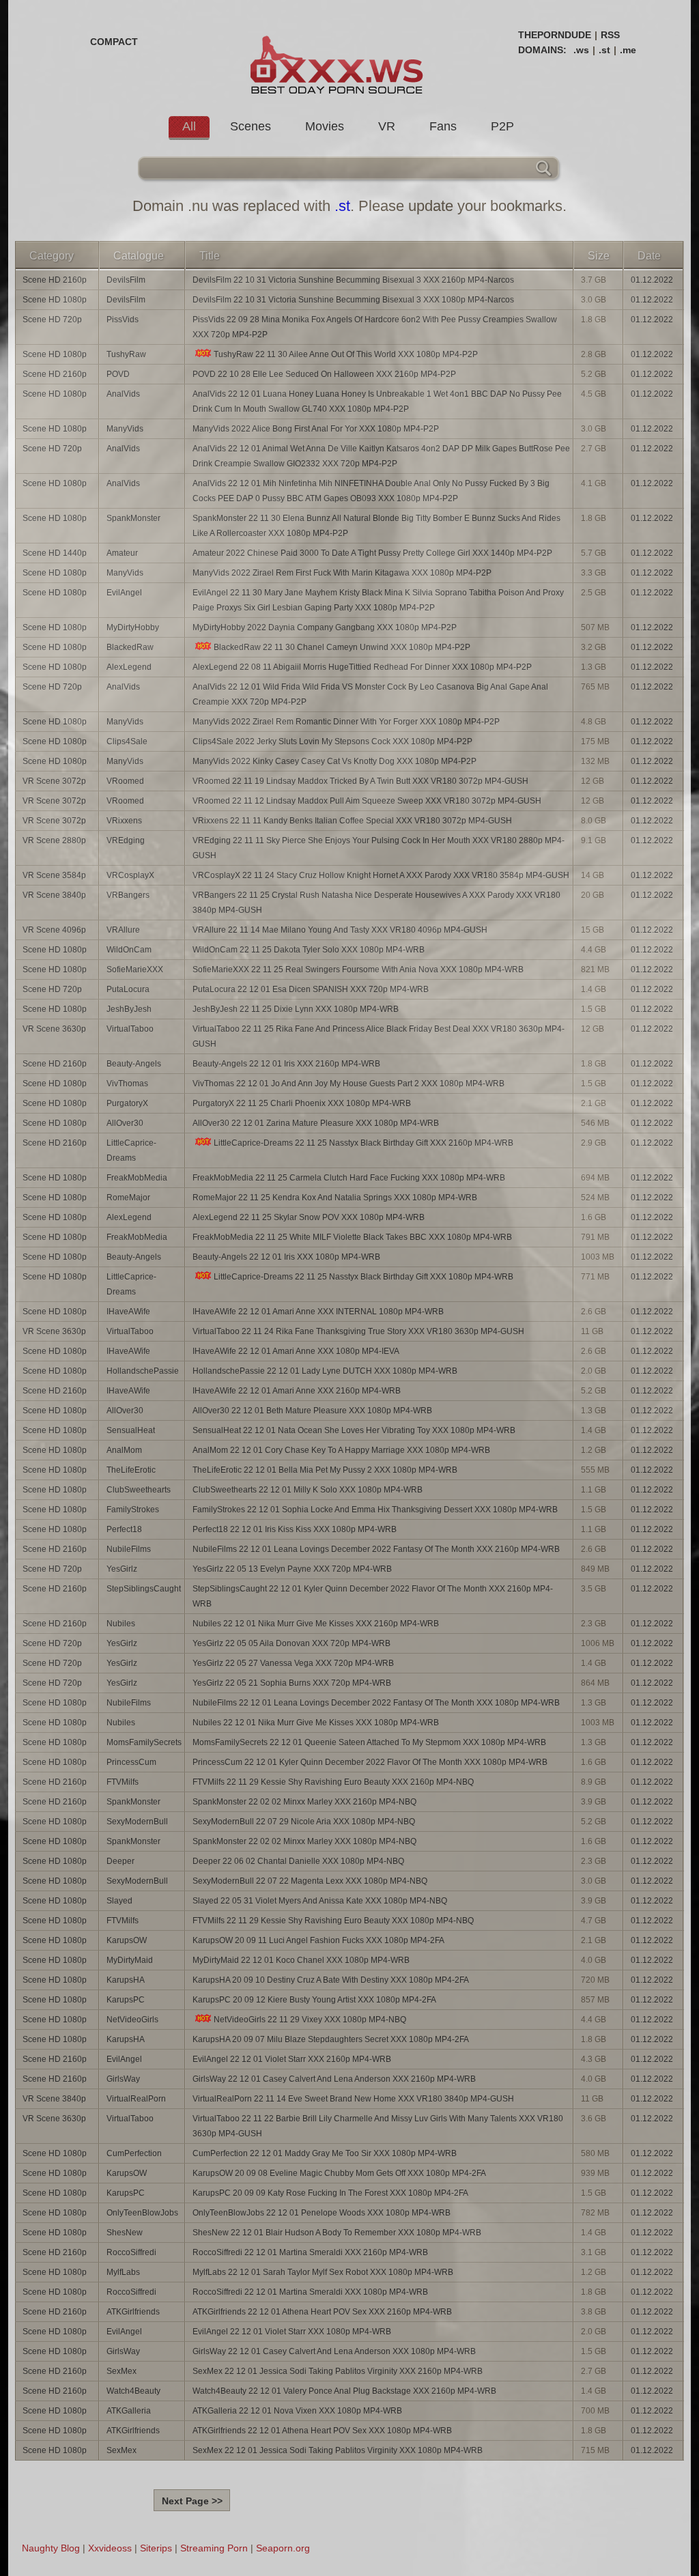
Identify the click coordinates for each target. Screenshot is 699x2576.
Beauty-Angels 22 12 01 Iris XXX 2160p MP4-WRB (286, 1064)
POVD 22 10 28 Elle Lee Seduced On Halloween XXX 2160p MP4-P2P (324, 374)
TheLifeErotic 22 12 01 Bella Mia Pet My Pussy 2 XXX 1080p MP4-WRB (325, 1470)
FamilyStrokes (133, 1510)
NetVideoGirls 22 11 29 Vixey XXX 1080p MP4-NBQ (310, 2020)
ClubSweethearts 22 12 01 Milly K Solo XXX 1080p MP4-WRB (308, 1490)
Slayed (119, 1901)
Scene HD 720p (52, 320)
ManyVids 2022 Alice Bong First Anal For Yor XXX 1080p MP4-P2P (316, 429)
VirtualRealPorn (136, 2099)
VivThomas (127, 1084)
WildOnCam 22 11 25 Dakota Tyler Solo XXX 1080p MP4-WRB (309, 950)
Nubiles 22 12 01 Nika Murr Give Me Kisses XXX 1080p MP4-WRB (316, 1723)
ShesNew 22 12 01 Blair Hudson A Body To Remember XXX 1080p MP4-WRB (337, 2233)
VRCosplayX (130, 875)
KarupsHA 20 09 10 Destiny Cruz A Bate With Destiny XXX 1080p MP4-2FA (331, 1980)
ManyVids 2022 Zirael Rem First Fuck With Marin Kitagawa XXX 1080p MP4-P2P (342, 573)
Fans (443, 126)
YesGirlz (122, 1569)
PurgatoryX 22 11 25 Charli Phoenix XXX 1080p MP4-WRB (302, 1103)
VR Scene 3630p (54, 1029)
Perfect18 (124, 1529)
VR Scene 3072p (54, 781)
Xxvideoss (110, 2548)
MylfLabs (123, 2272)
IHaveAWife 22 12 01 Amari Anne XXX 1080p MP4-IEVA (296, 1351)
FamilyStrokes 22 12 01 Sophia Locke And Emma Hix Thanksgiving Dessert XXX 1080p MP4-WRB (375, 1510)
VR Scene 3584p (54, 875)
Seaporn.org (283, 2548)
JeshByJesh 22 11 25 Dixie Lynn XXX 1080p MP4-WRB (296, 1009)
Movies (325, 126)
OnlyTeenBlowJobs (142, 2213)
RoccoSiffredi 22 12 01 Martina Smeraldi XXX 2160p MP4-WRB (310, 2252)
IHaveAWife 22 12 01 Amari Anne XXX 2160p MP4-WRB (297, 1391)
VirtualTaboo (130, 1029)
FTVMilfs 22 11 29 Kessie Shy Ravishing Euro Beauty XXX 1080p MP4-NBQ (333, 1921)
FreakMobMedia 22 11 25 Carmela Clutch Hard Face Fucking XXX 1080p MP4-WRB (349, 1178)
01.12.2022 (652, 280)
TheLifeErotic (131, 1470)
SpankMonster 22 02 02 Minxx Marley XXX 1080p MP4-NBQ (304, 1841)
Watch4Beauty (133, 2391)
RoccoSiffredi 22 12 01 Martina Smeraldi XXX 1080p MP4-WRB (310, 2292)
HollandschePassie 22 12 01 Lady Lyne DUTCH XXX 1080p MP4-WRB (325, 1371)
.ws (581, 50)
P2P (502, 126)
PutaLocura (128, 989)
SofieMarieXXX (135, 969)
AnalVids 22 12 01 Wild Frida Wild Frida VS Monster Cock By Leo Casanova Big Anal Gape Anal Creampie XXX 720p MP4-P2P (370, 694)
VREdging (126, 840)
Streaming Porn (214, 2548)
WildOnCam (129, 950)
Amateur (122, 553)
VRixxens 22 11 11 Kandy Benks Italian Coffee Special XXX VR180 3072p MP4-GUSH (352, 821)
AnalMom (124, 1450)
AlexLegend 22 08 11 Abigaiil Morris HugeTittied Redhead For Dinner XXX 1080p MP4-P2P (362, 667)
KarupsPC (126, 2000)
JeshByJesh (129, 1009)
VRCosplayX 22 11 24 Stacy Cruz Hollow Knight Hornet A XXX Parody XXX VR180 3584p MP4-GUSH (381, 875)
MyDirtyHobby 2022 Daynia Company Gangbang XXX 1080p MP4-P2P (325, 627)
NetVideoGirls (132, 2020)
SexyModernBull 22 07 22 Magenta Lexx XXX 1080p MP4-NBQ (310, 1881)
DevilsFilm (126, 280)
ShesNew (125, 2233)
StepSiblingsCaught (144, 1589)
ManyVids (125, 429)
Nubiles (121, 1624)
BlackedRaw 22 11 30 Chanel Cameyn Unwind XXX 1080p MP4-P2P (342, 647)
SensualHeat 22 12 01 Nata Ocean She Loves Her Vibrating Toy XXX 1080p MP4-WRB (354, 1430)
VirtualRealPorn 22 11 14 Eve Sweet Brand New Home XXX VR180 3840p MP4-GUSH (353, 2099)
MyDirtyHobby (133, 627)
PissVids (123, 320)
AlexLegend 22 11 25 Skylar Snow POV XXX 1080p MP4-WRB (309, 1217)
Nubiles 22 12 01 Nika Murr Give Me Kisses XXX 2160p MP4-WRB (316, 1624)
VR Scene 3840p (54, 895)
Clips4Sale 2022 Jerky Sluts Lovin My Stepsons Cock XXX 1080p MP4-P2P (332, 741)
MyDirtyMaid (130, 1960)
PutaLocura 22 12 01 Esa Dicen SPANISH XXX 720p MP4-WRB (311, 989)
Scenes (251, 126)
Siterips (156, 2548)
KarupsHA (126, 1980)
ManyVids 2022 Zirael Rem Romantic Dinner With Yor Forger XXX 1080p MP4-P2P (346, 722)
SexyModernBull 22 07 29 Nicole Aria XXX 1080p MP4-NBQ (304, 1822)
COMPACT (114, 42)
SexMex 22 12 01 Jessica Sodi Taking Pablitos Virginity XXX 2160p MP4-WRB (338, 2371)
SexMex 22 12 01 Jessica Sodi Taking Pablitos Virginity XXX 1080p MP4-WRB (338, 2450)
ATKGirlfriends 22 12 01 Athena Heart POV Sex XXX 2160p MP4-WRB (322, 2312)
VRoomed (125, 781)
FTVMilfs (123, 1782)
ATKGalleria (129, 2411)
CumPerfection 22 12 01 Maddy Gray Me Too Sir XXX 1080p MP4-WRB (325, 2153)
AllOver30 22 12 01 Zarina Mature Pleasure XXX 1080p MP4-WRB (316, 1123)
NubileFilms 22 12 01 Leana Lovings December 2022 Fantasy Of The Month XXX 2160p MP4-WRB (376, 1549)
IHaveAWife (128, 1312)
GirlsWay (123, 2079)
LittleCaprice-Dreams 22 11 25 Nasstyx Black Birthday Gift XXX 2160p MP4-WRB (363, 1143)
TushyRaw (126, 354)
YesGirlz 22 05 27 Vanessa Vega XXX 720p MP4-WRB (293, 1663)
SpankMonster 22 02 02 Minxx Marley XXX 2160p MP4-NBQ (304, 1802)
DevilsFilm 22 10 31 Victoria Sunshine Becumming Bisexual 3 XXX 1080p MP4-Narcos (353, 300)
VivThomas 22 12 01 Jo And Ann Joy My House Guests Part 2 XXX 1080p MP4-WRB (348, 1084)
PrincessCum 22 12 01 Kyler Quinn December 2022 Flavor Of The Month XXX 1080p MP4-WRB (370, 1762)
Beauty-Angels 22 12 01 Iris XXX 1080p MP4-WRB (286, 1257)
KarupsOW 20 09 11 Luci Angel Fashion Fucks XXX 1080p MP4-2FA (318, 1940)
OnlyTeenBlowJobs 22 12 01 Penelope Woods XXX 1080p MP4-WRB (322, 2213)
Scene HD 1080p (55, 300)
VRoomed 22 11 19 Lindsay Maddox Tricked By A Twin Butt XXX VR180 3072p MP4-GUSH (360, 781)
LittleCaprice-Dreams (131, 1150)
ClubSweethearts (139, 1490)
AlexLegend (129, 667)
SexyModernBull (137, 1822)
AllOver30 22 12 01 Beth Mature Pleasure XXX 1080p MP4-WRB (312, 1411)
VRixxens (124, 821)
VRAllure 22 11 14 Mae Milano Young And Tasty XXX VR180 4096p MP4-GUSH (340, 930)
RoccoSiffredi (131, 2252)
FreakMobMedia (137, 1178)
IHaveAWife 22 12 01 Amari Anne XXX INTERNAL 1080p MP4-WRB (318, 1312)
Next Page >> (192, 2501)
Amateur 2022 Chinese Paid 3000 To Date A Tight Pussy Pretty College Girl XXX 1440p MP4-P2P (372, 553)
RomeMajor (128, 1198)
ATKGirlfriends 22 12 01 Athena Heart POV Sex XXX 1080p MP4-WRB (322, 2431)
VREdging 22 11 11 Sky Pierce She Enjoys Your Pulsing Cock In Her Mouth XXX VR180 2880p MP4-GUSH (379, 848)
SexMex (122, 2371)
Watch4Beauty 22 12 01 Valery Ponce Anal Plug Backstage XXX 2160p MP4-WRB (344, 2391)
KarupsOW (127, 1940)
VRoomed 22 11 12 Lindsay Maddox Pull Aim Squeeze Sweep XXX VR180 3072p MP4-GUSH (367, 801)
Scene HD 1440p (55, 553)
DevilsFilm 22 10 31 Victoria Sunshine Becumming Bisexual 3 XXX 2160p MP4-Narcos (353, 280)
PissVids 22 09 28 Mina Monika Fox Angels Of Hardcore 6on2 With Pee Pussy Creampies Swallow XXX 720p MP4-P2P (375, 327)
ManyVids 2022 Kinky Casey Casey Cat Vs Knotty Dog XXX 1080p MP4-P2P (334, 761)
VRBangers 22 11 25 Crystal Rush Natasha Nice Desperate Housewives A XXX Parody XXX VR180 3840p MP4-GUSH (376, 903)
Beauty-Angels (134, 1064)
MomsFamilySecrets (144, 1742)
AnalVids (123, 394)
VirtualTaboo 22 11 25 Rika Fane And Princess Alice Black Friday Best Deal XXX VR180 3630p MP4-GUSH (379, 1036)
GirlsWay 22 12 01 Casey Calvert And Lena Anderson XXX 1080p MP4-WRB (334, 2351)
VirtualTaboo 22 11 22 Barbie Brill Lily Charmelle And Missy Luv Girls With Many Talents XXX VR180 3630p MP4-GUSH (378, 2126)
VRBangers (128, 895)
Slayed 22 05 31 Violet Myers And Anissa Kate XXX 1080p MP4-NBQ (320, 1901)
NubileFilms (129, 1549)
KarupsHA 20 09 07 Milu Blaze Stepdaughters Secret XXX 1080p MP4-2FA (331, 2039)
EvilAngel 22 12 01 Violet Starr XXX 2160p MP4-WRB (292, 2059)
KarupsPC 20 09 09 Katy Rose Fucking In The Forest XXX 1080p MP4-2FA (330, 2193)
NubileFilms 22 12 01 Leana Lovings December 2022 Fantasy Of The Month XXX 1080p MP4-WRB (376, 1703)
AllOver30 (125, 1123)
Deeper (120, 1861)
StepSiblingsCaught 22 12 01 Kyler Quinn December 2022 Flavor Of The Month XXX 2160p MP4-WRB (373, 1596)
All (189, 126)
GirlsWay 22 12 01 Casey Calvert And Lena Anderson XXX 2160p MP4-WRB (334, 2079)
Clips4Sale (127, 741)
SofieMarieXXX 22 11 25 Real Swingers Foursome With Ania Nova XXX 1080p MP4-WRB (358, 969)
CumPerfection (134, 2153)
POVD (118, 374)
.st (604, 50)
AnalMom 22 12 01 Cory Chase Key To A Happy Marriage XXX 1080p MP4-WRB (341, 1450)
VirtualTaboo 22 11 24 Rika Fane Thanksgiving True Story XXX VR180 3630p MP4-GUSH (358, 1331)
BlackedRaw (130, 647)
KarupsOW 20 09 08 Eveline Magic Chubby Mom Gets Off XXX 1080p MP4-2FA (339, 2173)
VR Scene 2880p (54, 840)
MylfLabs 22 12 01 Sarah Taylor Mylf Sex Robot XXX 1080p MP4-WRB (323, 2272)
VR (387, 126)
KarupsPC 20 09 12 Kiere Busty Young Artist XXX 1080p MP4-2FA (314, 2000)
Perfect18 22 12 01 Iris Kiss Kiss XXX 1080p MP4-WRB (295, 1529)
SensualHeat (131, 1430)
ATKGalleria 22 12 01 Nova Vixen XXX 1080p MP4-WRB (297, 2411)
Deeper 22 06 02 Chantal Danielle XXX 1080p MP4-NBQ (298, 1861)
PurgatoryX (127, 1103)
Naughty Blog (51, 2548)
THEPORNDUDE (555, 35)
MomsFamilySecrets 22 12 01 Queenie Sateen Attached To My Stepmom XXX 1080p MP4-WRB (369, 1742)
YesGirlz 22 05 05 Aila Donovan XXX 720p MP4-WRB (291, 1643)
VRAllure (123, 930)
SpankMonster (133, 518)
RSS (610, 35)
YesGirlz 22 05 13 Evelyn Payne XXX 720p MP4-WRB (292, 1569)
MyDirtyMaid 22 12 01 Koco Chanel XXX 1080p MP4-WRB (301, 1960)
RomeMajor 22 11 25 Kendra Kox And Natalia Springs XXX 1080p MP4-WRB (335, 1198)
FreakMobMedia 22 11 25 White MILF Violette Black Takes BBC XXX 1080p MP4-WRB (352, 1237)
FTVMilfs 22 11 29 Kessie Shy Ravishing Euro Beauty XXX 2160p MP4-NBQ (333, 1782)
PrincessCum (131, 1762)
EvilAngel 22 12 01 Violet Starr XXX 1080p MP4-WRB (292, 2332)
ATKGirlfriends (133, 2312)
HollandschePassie (143, 1371)
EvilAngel (124, 593)
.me (628, 50)
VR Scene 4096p (54, 930)
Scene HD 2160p (55, 280)
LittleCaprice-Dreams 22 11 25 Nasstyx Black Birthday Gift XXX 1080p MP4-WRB (363, 1277)
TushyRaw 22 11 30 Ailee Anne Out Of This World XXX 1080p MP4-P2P (346, 354)
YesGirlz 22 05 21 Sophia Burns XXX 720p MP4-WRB (292, 1683)
